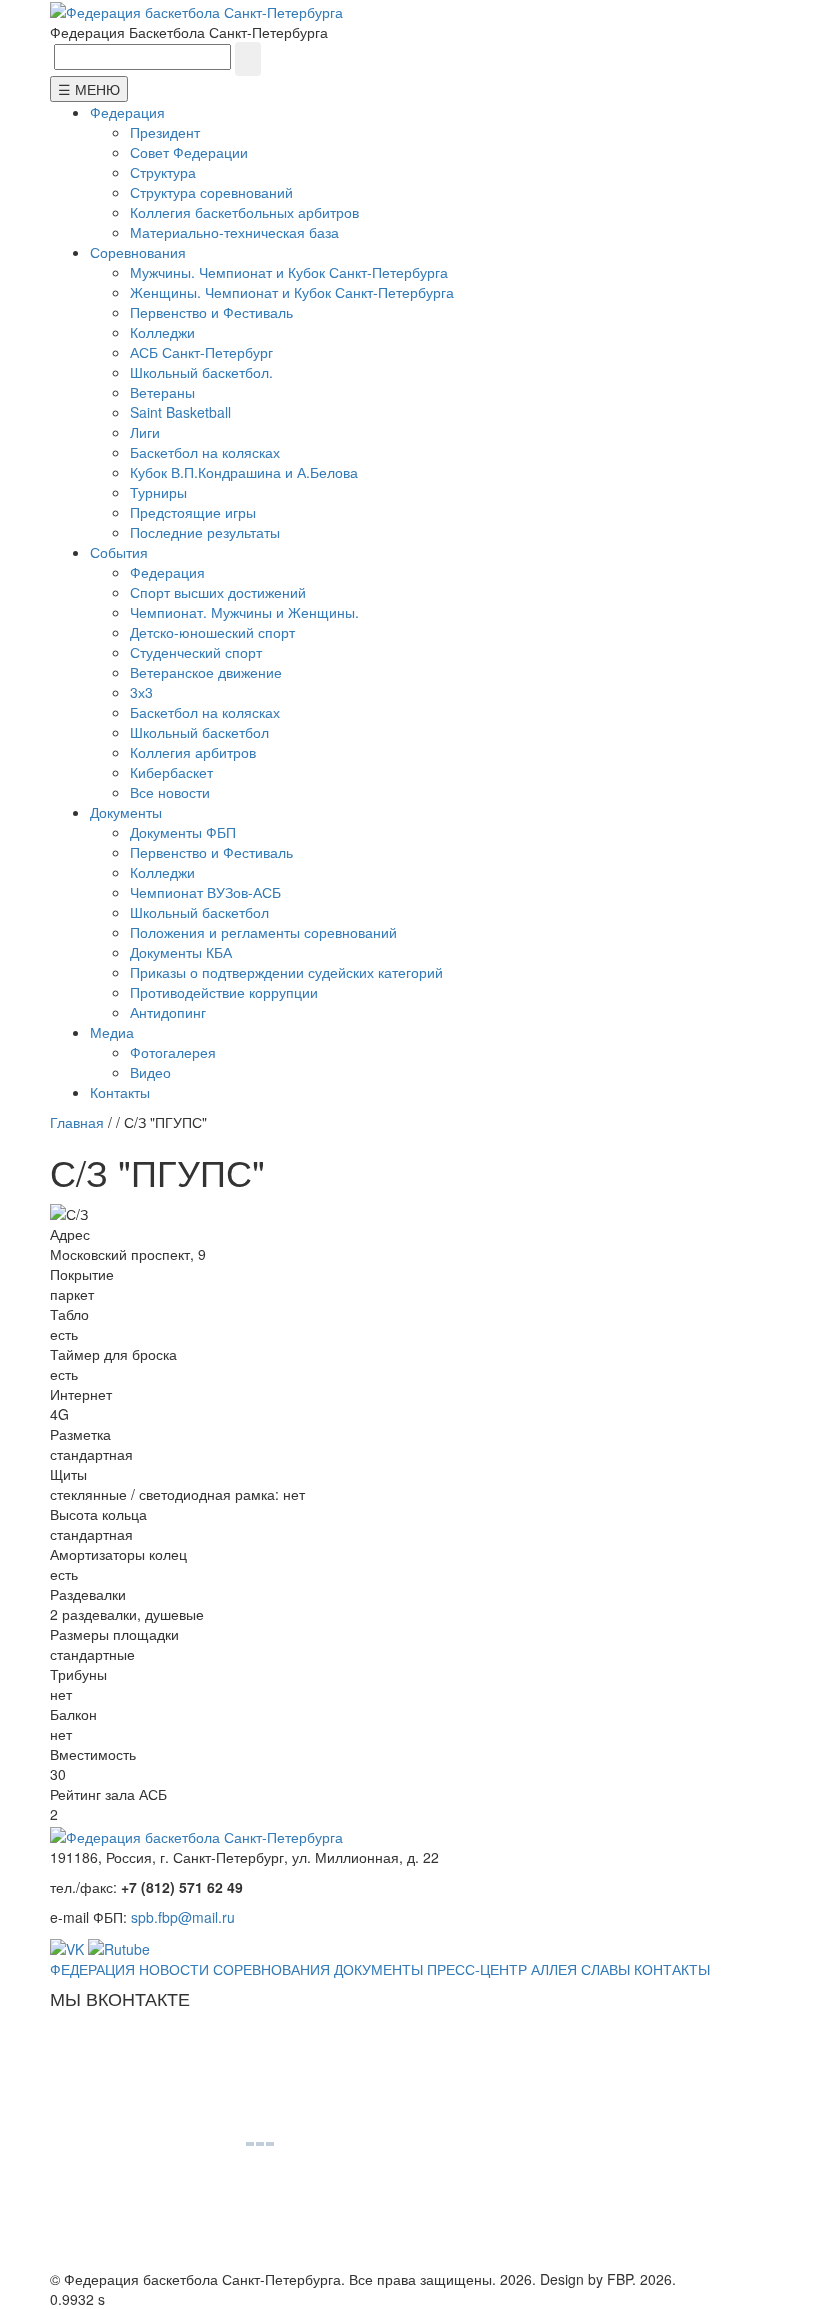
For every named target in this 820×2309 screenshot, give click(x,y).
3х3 (141, 692)
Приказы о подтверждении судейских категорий (286, 972)
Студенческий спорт (196, 652)
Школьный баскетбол (199, 732)
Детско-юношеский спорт (212, 632)
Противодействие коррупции (224, 992)
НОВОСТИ (174, 1969)
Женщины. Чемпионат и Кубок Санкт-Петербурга (292, 292)
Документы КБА (181, 952)
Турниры (158, 492)
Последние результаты (205, 532)
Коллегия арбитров (193, 752)
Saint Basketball (180, 412)
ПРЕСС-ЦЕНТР (477, 1969)
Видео (150, 1072)
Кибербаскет (171, 772)
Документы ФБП (183, 832)
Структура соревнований (211, 192)
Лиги (145, 432)
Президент (165, 132)
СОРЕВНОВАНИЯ (271, 1969)
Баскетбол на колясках (205, 452)
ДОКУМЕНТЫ (378, 1969)
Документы (126, 812)
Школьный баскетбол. (201, 372)
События (119, 552)
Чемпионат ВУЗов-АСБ (205, 892)
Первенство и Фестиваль (211, 312)
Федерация (127, 112)
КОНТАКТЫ (672, 1969)
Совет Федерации (189, 152)
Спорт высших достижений (218, 592)
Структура (163, 172)
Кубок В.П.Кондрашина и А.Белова (244, 472)
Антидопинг (168, 1012)
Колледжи (162, 332)
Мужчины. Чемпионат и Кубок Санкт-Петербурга (289, 272)
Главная (77, 1122)
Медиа (112, 1032)
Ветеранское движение (206, 672)
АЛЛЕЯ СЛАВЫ (580, 1969)
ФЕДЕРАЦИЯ (92, 1969)
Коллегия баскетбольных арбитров (244, 212)
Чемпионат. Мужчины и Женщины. (244, 612)
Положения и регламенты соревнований (263, 932)
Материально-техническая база (234, 232)
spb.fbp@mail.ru (183, 1917)
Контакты (120, 1092)
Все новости (170, 792)
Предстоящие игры (193, 512)
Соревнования (138, 252)
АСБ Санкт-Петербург (201, 352)
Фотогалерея (173, 1052)
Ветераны (162, 392)
